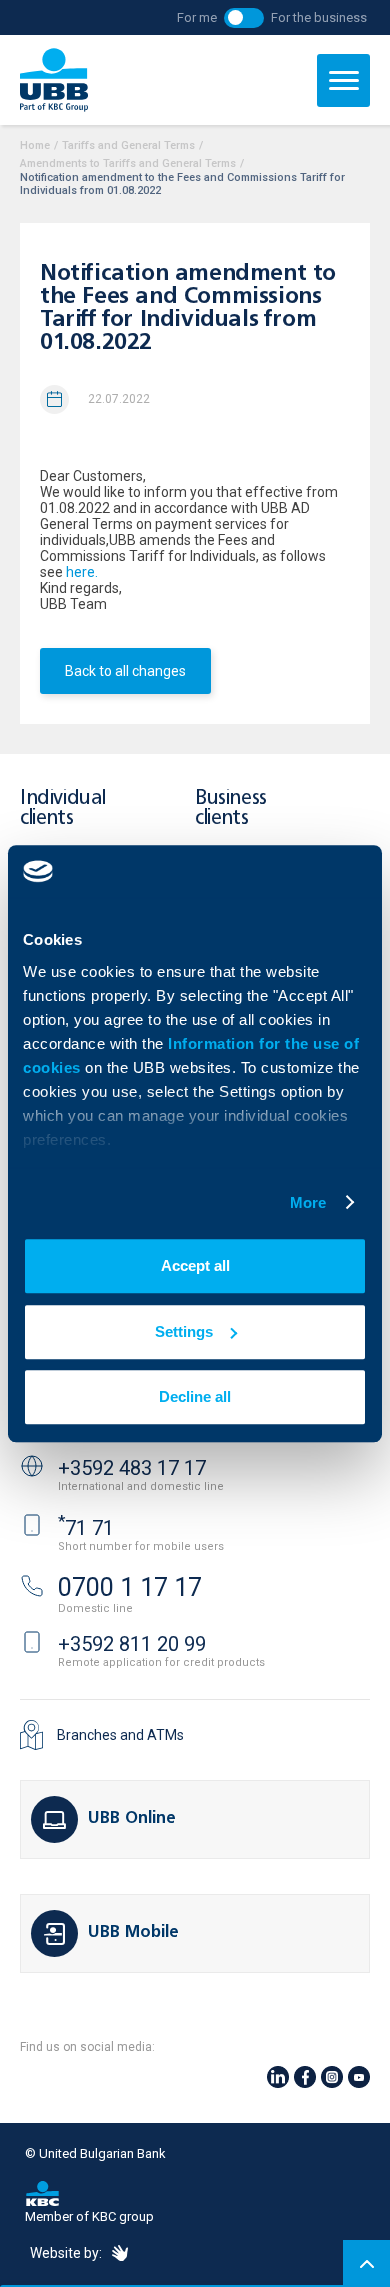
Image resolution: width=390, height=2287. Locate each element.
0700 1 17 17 (130, 1587)
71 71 (86, 1528)
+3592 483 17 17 (132, 1468)
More (308, 1202)
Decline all (195, 1396)
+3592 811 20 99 (132, 1644)
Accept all (195, 1265)
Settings (184, 1331)
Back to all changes (125, 671)
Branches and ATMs (120, 1735)
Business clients (231, 808)
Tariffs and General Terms (128, 145)
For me (197, 17)
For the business (319, 17)
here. (82, 572)
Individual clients (63, 808)
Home (35, 145)
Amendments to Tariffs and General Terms (128, 163)
